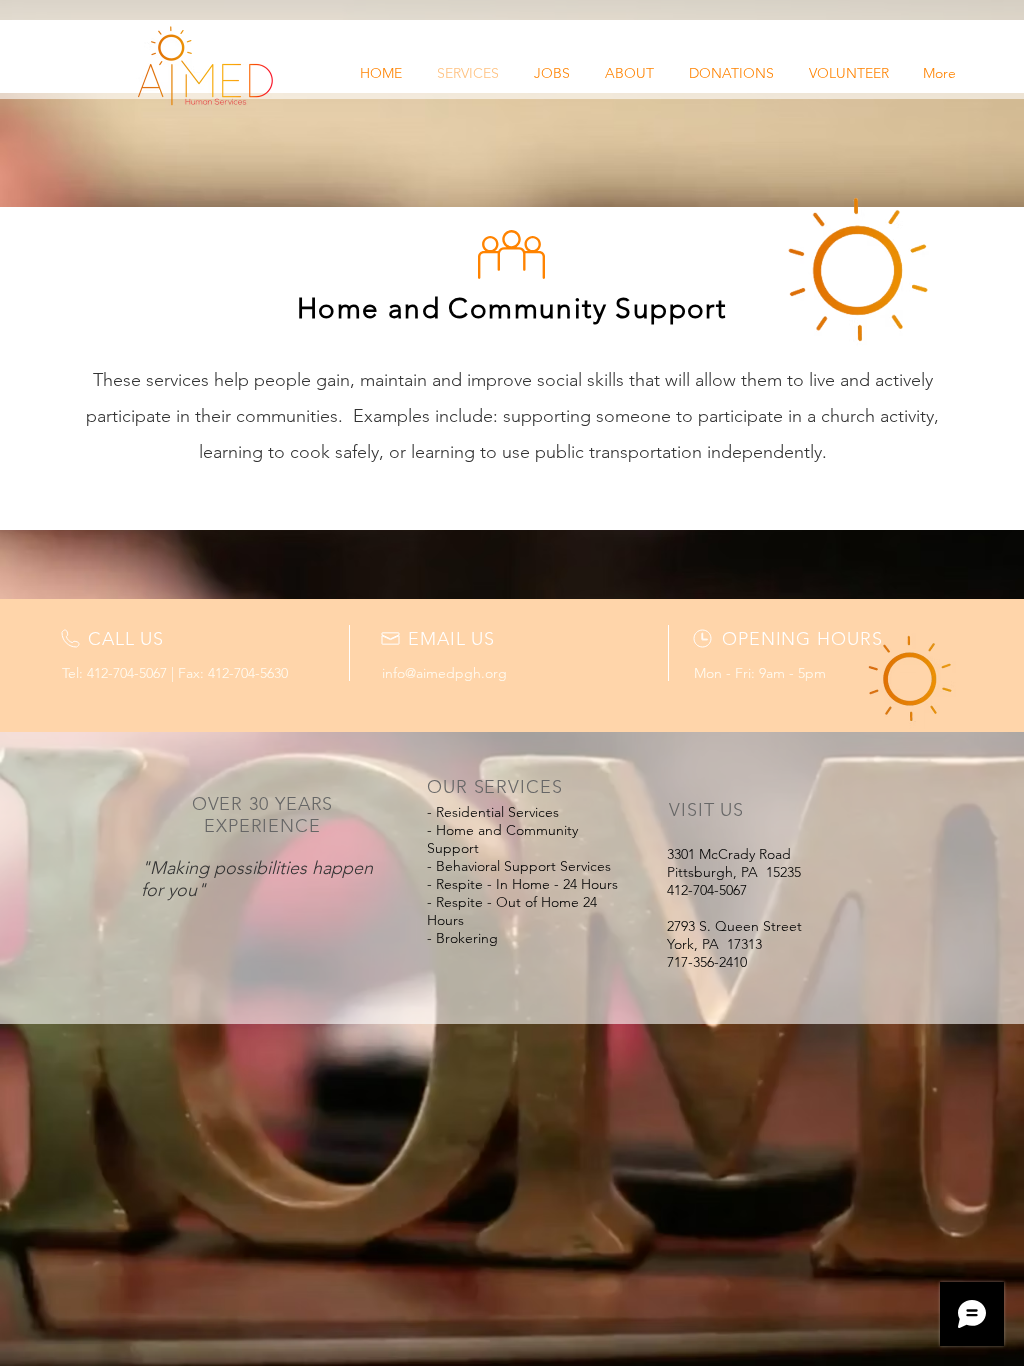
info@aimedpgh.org (444, 673)
